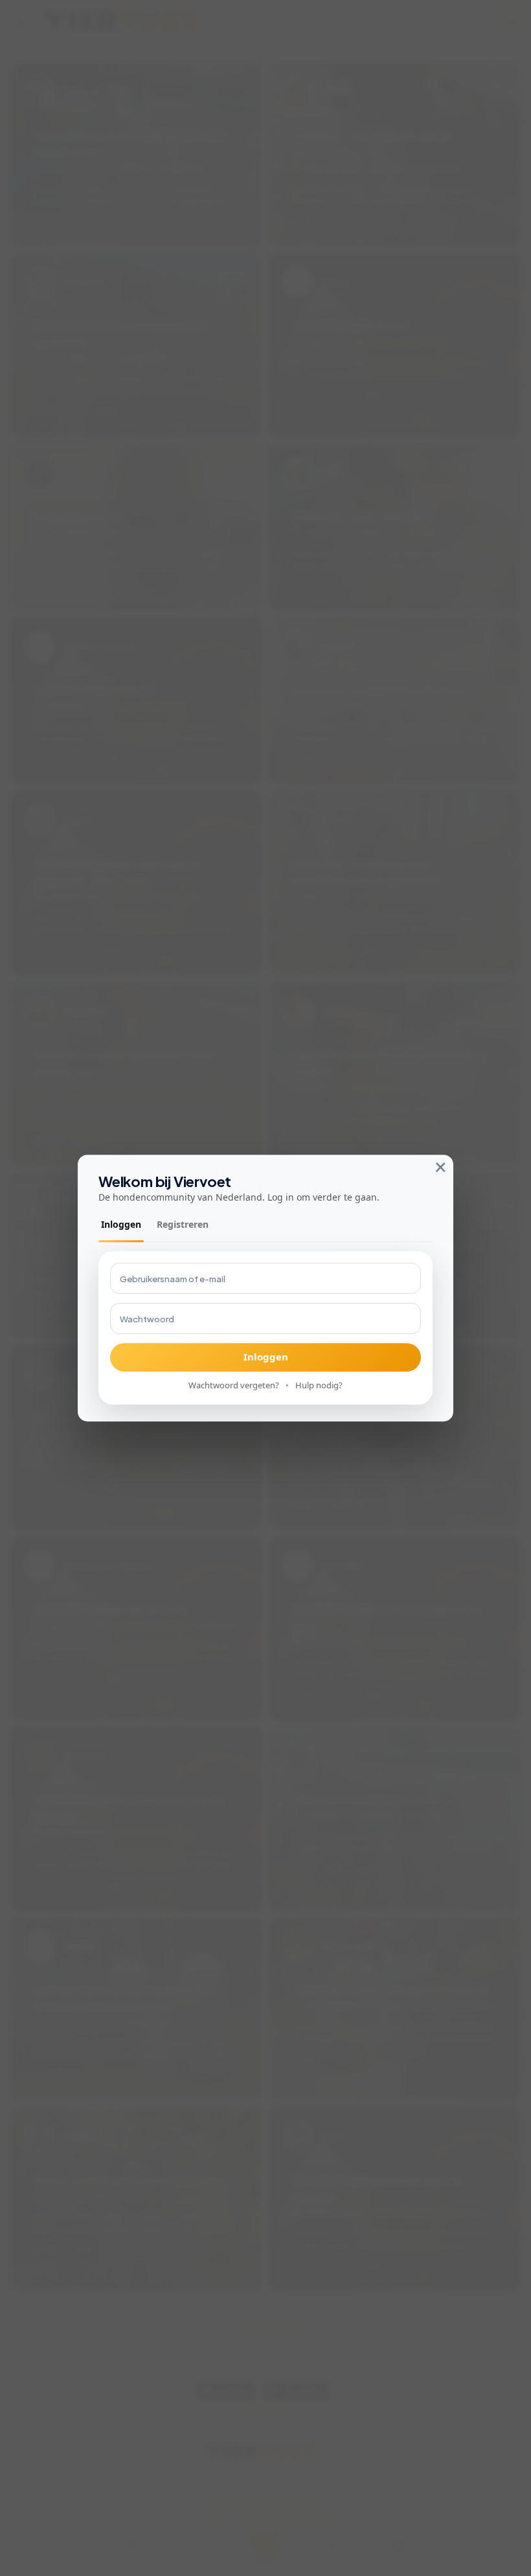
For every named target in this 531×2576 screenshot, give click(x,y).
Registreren (183, 1224)
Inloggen (121, 1224)
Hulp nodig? (319, 1385)
